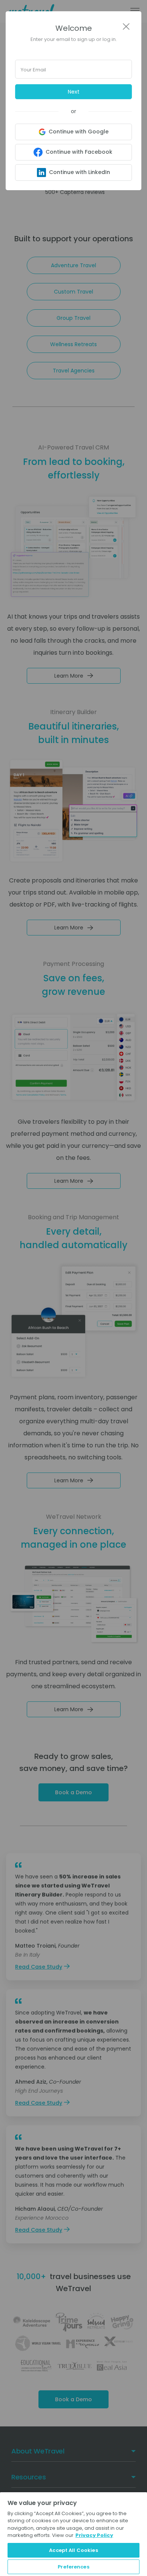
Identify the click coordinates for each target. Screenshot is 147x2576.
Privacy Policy (94, 2535)
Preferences (73, 2567)
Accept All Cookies (73, 2550)
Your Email (33, 70)
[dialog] (73, 1288)
